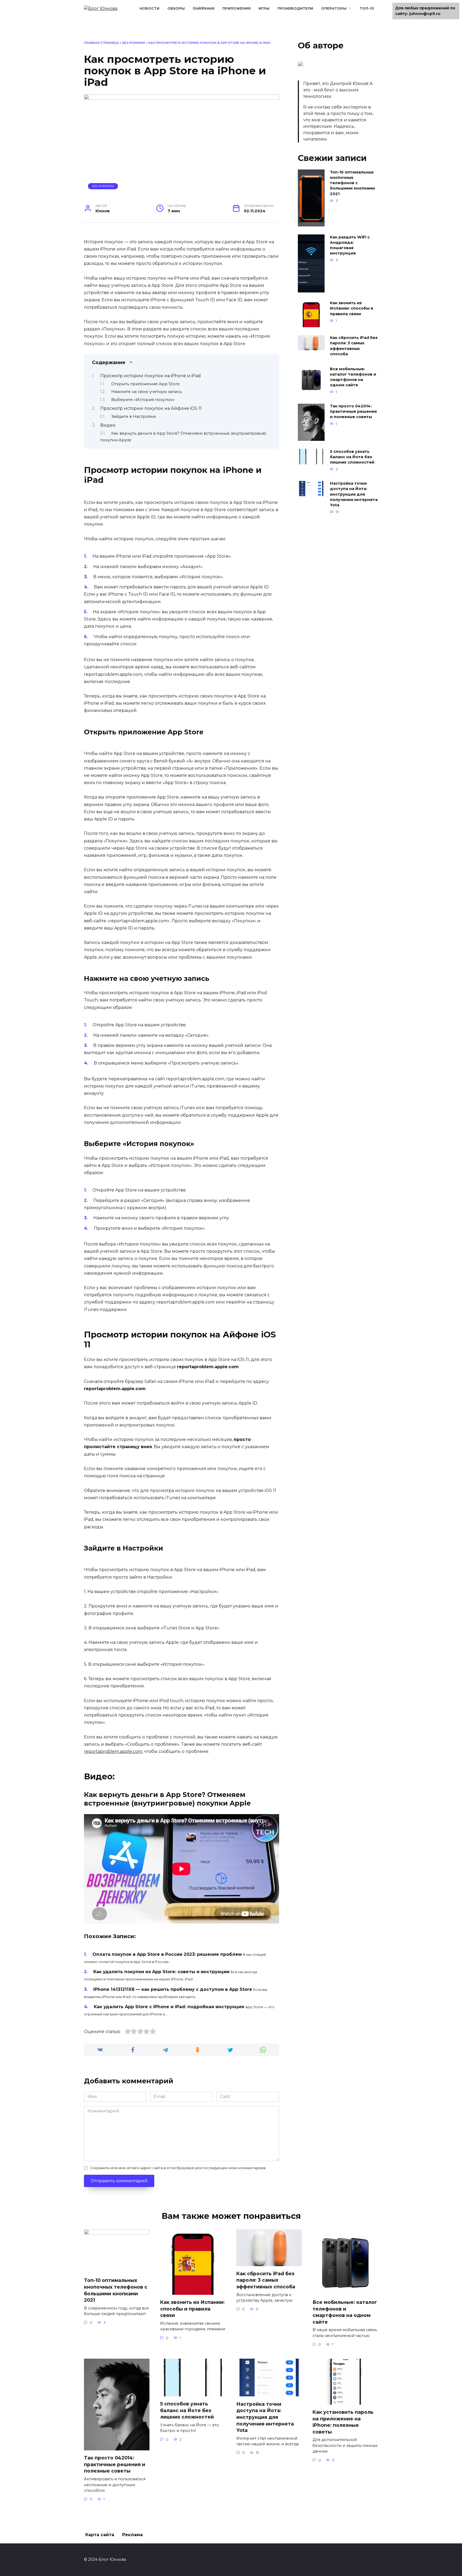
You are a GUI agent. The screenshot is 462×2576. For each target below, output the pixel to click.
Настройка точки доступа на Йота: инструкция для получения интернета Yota (354, 494)
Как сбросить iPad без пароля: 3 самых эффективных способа (354, 346)
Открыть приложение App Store (145, 384)
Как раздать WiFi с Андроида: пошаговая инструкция (350, 245)
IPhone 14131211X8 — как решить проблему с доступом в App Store (173, 1989)
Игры (264, 8)
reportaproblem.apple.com (113, 1751)
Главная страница (101, 43)
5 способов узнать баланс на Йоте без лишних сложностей (352, 457)
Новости (149, 8)
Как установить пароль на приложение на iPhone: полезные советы (343, 2422)
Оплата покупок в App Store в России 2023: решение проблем (167, 1954)
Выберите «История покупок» (143, 400)
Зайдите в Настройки (134, 417)
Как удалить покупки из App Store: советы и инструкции (161, 1972)
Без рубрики (134, 43)
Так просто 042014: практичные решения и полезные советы (353, 412)
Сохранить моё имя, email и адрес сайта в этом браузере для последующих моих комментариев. (178, 2168)
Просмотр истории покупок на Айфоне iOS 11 (151, 408)
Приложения (236, 8)
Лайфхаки (204, 8)
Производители (295, 8)
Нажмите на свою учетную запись (147, 392)
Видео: (108, 425)
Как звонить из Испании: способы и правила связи (352, 308)
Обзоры (176, 8)
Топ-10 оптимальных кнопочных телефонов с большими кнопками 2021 (352, 183)
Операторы (334, 8)
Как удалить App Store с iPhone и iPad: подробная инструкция (169, 2007)
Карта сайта (100, 2535)
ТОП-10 (367, 8)
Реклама (132, 2535)
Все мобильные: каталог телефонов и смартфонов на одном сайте (353, 377)
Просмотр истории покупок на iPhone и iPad (151, 376)
